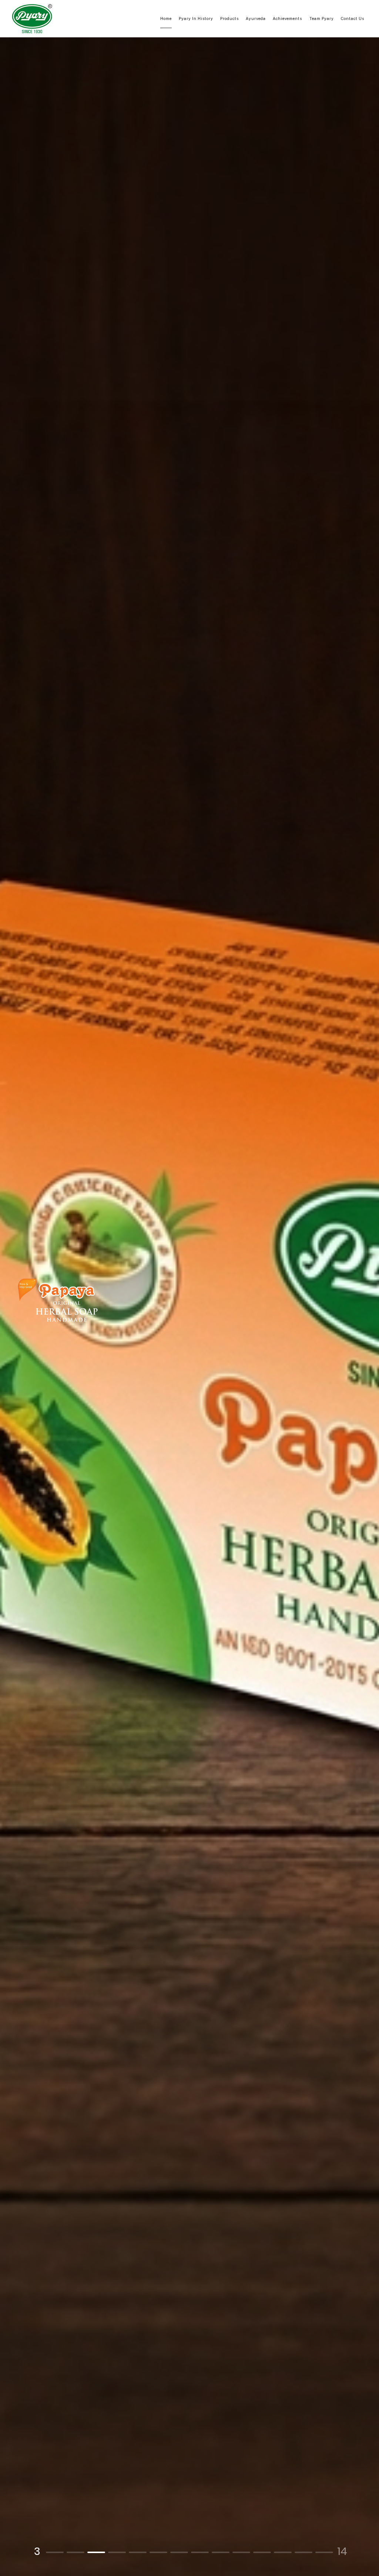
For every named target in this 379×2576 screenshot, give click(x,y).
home (166, 18)
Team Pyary (322, 18)
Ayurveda (256, 18)
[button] (55, 2552)
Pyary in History (196, 18)
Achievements (287, 18)
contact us (353, 18)
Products (229, 18)
